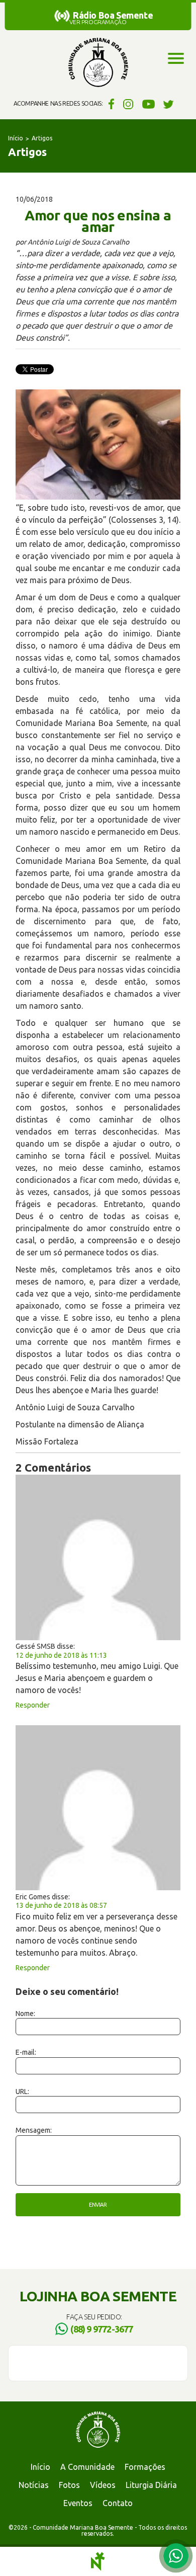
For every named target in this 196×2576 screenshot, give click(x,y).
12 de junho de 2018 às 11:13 (61, 1655)
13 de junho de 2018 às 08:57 (61, 1905)
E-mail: (26, 2052)
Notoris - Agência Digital (98, 2561)
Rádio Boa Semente (113, 15)
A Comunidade (87, 2467)
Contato (118, 2503)
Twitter (169, 104)
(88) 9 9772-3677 (102, 2329)
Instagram (128, 104)
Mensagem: (34, 2130)
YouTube (149, 104)
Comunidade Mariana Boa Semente (98, 63)
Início (16, 138)
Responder (33, 1705)
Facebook (110, 104)
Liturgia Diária (151, 2485)
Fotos (69, 2485)
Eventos (78, 2503)
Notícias (34, 2485)
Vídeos (103, 2485)
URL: (22, 2091)
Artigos (42, 138)
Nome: (25, 2014)
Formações (145, 2467)
